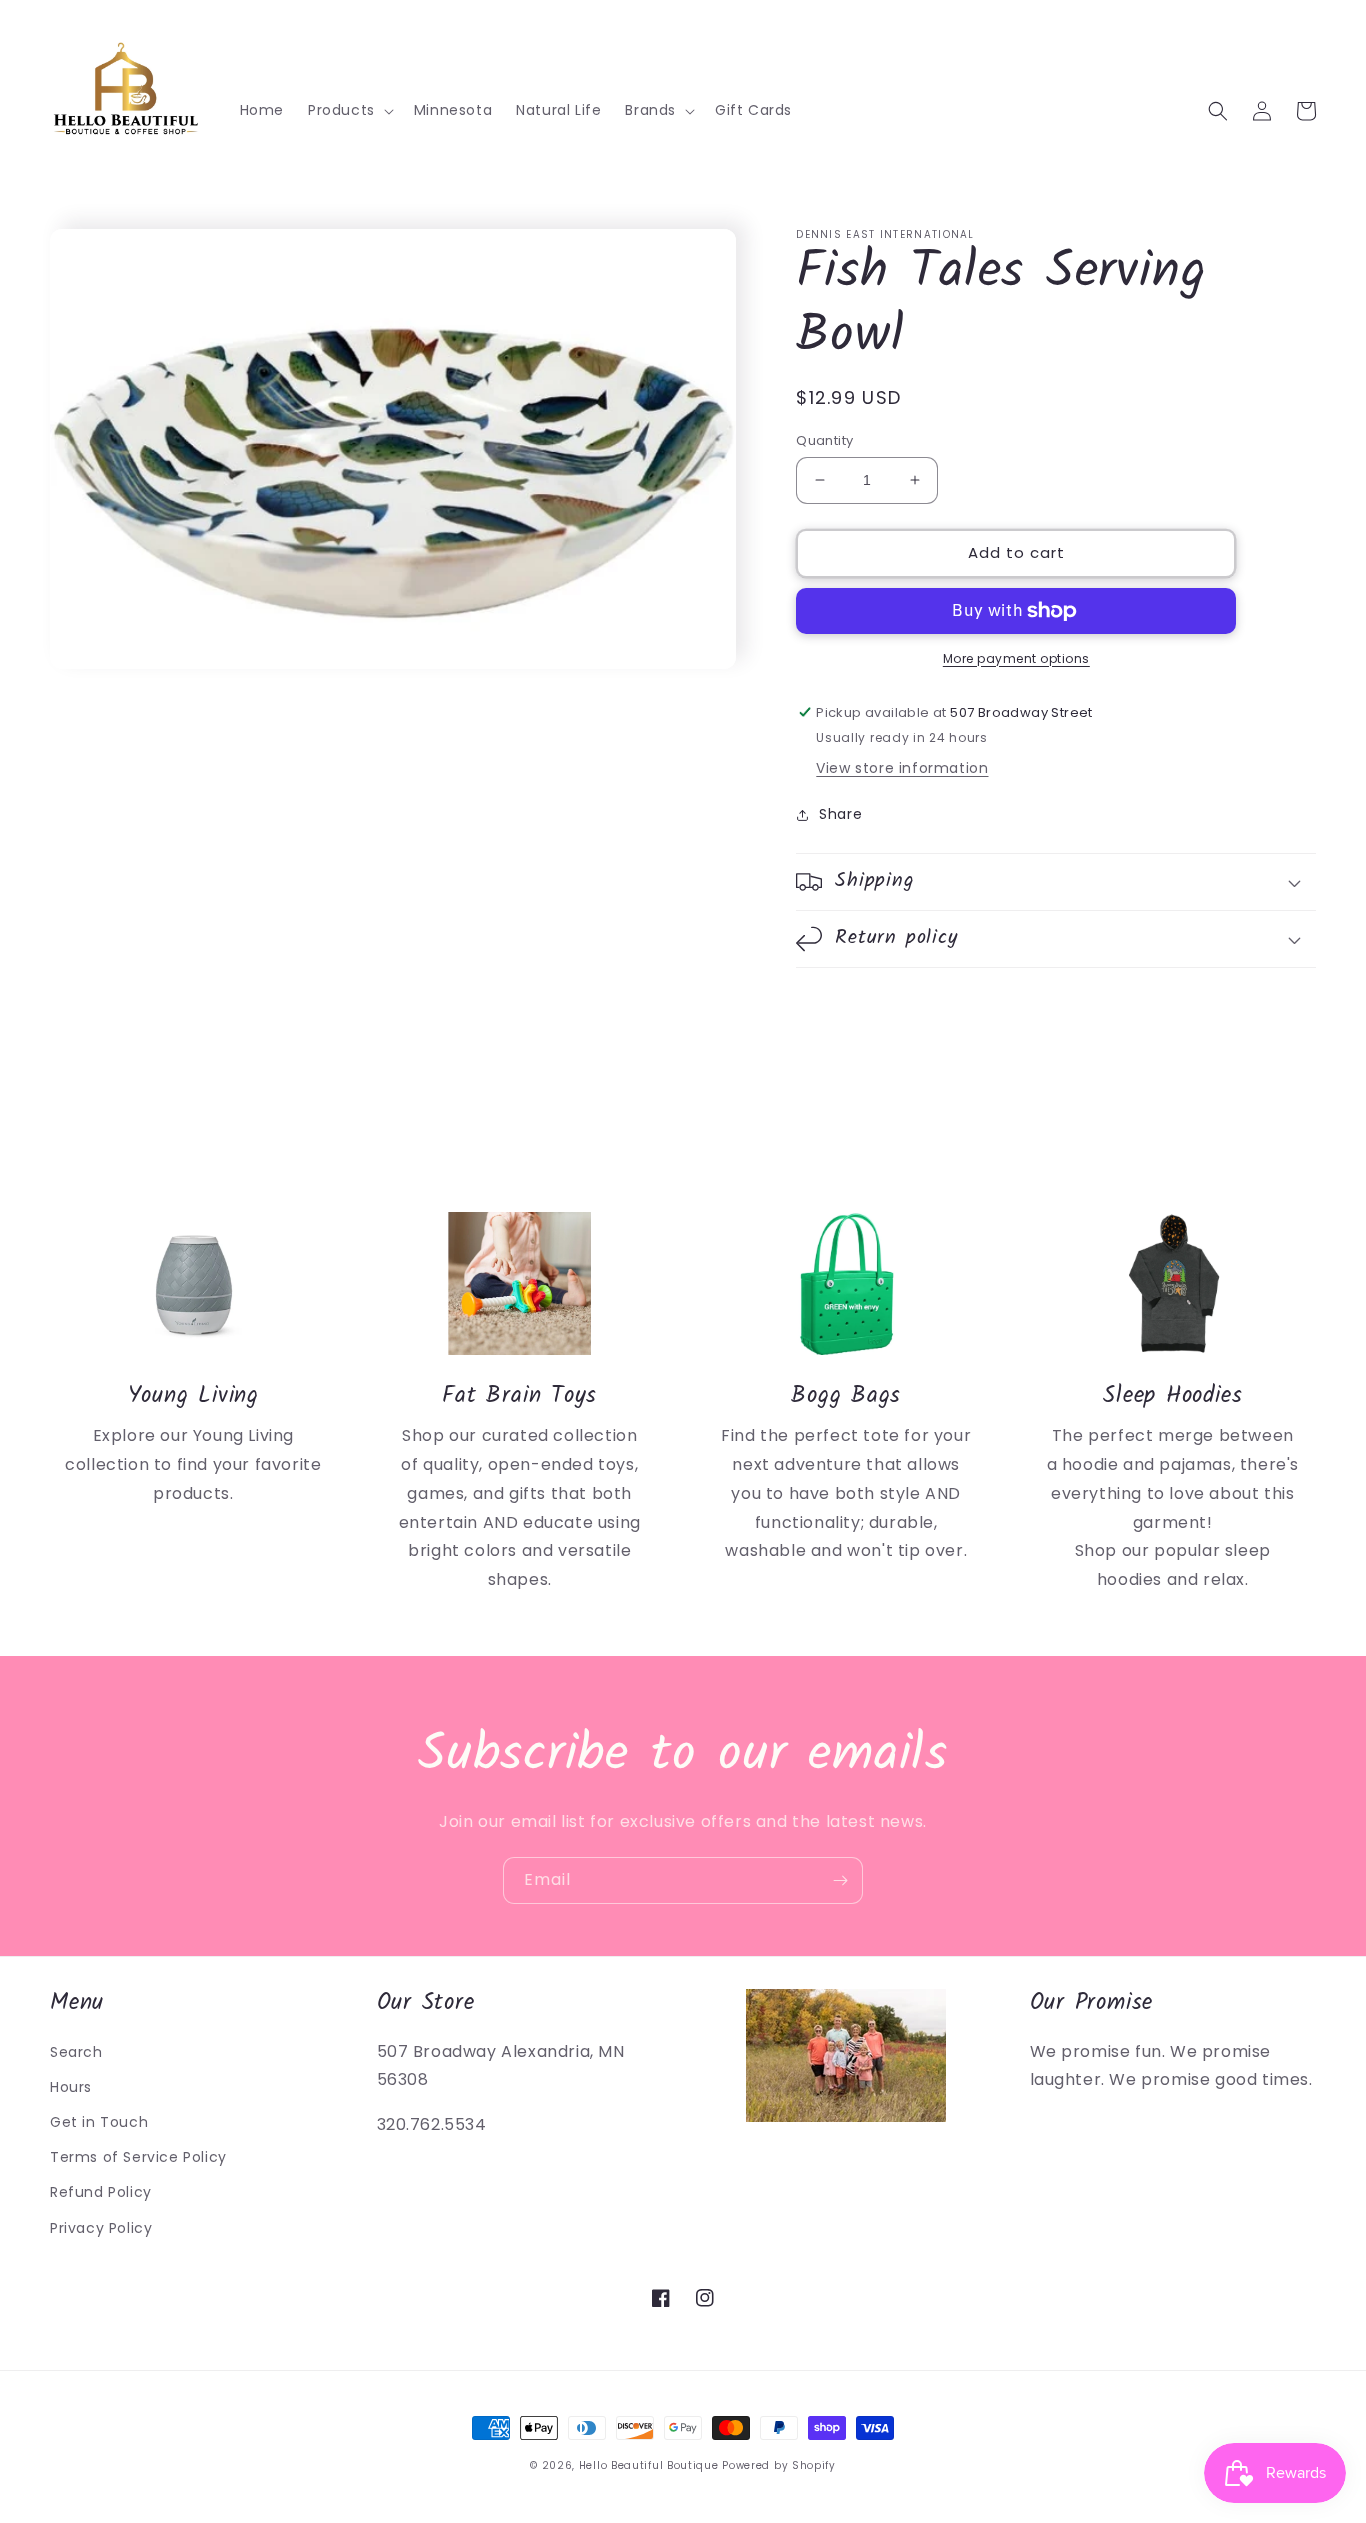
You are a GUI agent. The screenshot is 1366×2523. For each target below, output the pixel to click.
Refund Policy (101, 2192)
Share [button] (840, 814)
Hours (71, 2087)
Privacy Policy (101, 2228)
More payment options (1016, 658)
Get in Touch (99, 2122)
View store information (902, 768)
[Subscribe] (840, 1880)
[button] (349, 110)
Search (76, 2052)
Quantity (824, 440)
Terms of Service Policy (138, 2157)
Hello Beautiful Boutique (649, 2465)
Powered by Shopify (779, 2465)
